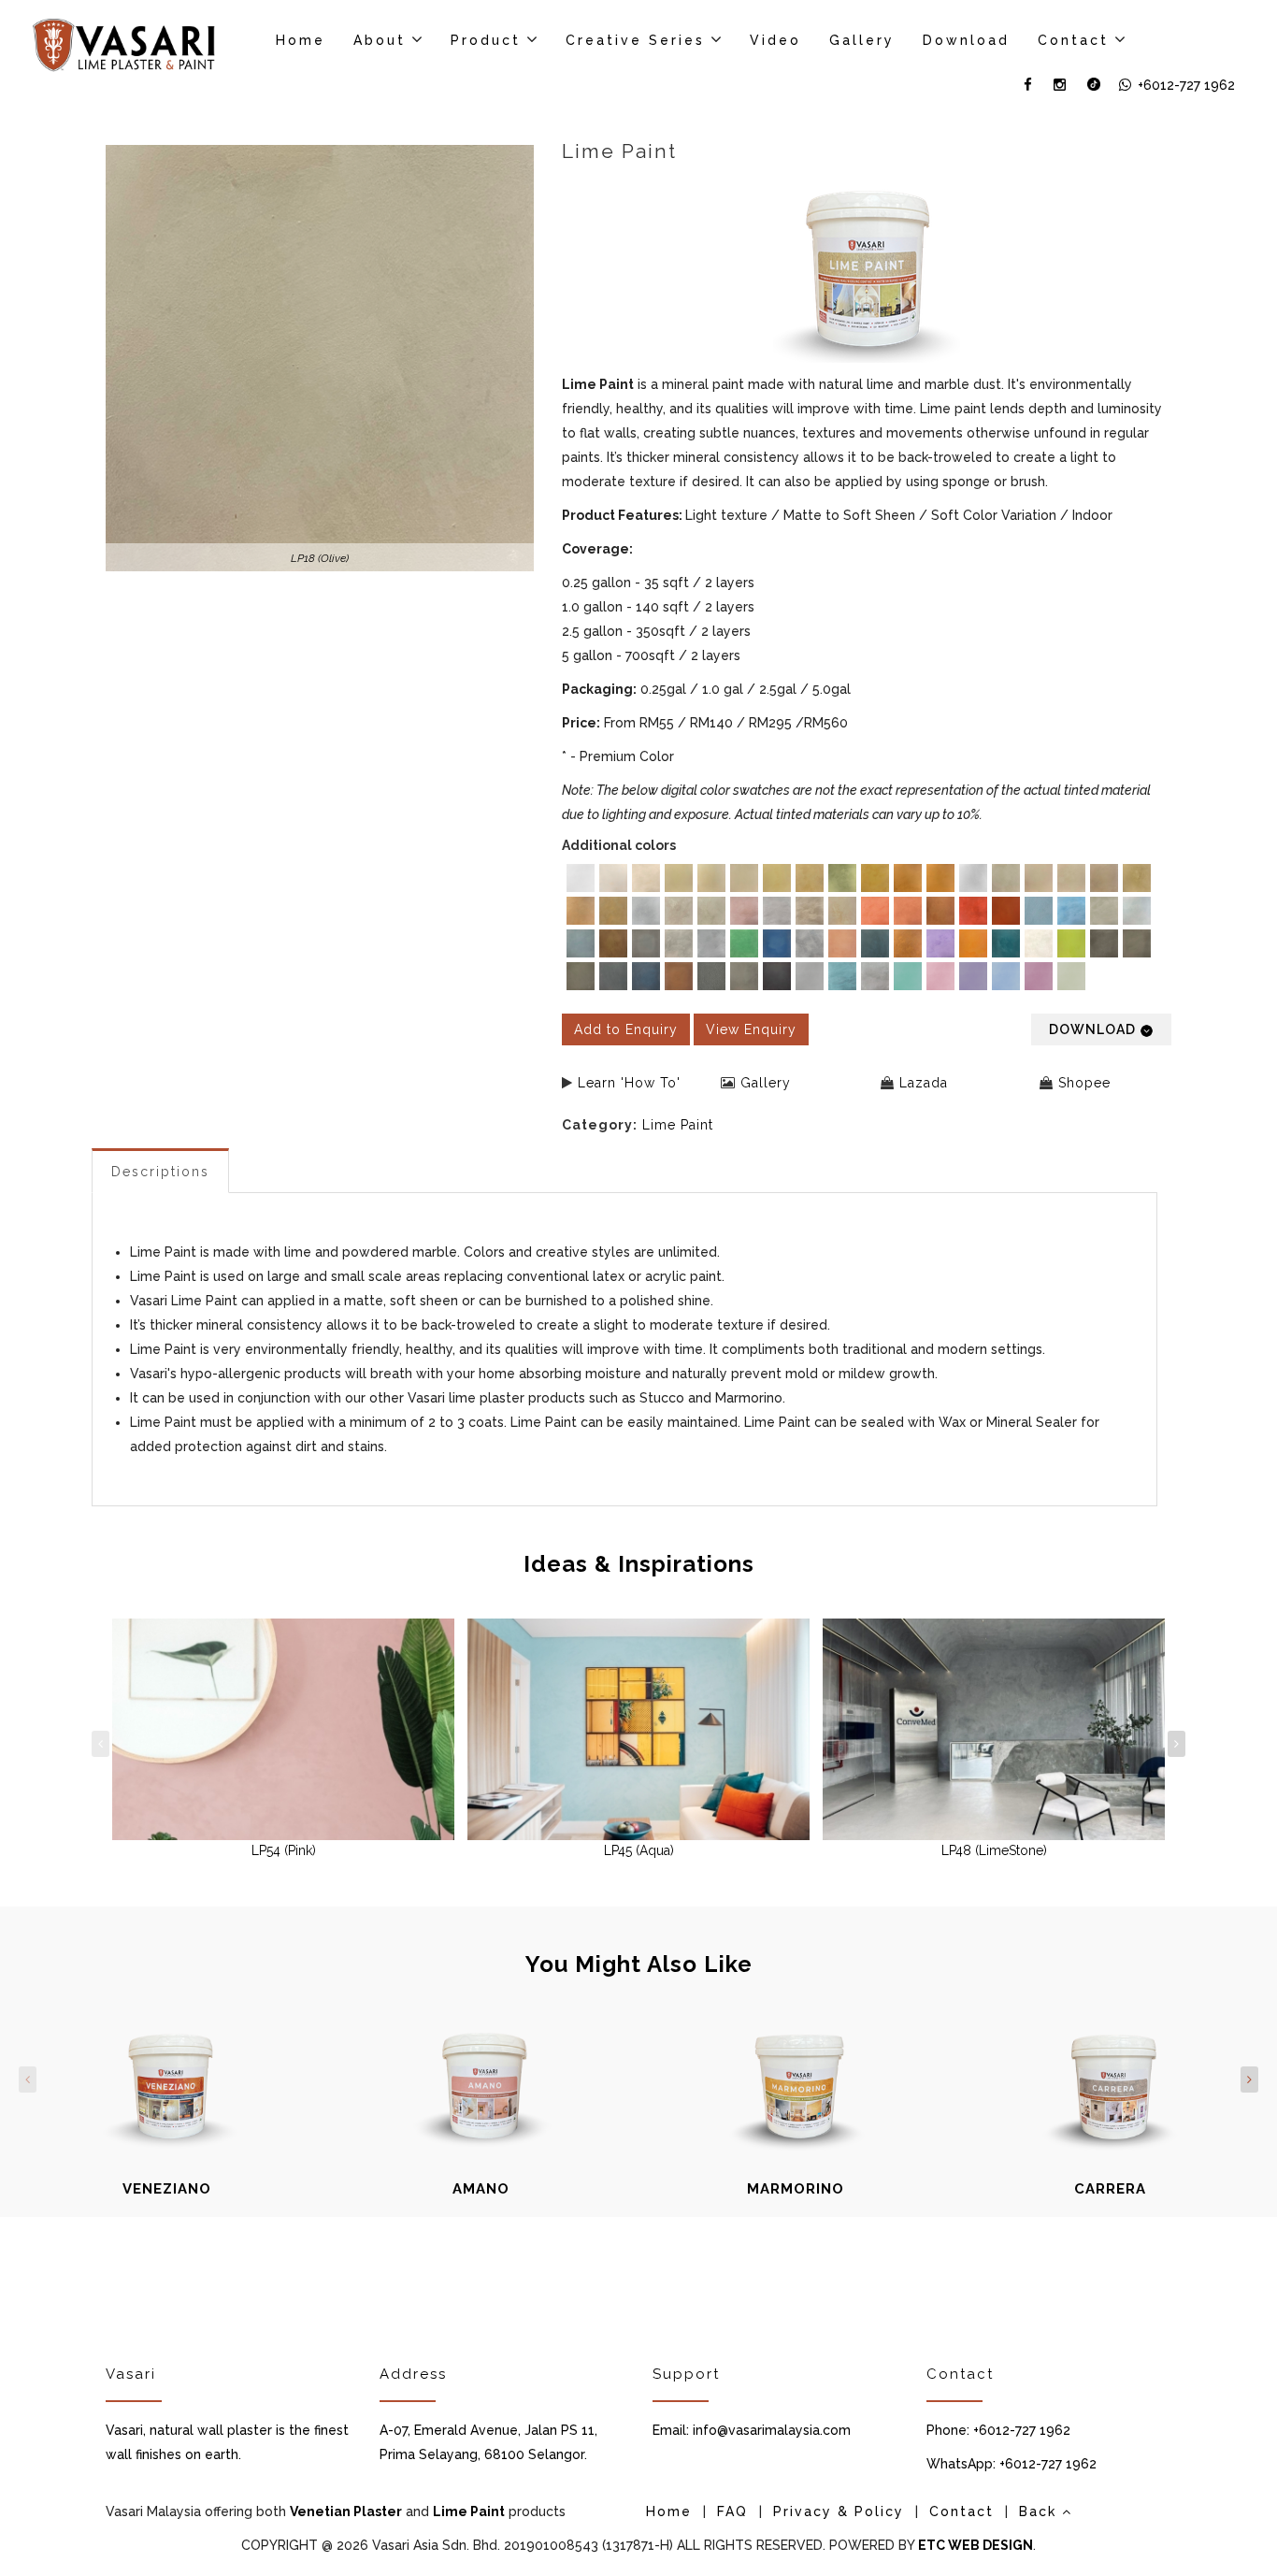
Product (486, 40)
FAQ (732, 2511)
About (380, 40)
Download (966, 40)
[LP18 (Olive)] (320, 358)
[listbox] (867, 929)
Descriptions (160, 1172)
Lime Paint (678, 1125)
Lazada (924, 1083)
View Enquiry (751, 1029)
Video (775, 40)
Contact (1073, 40)
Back (1040, 2511)
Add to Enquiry (626, 1029)
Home (301, 40)
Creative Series (635, 40)
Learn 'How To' (629, 1083)
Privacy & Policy (839, 2511)
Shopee (1084, 1083)
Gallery (862, 40)
